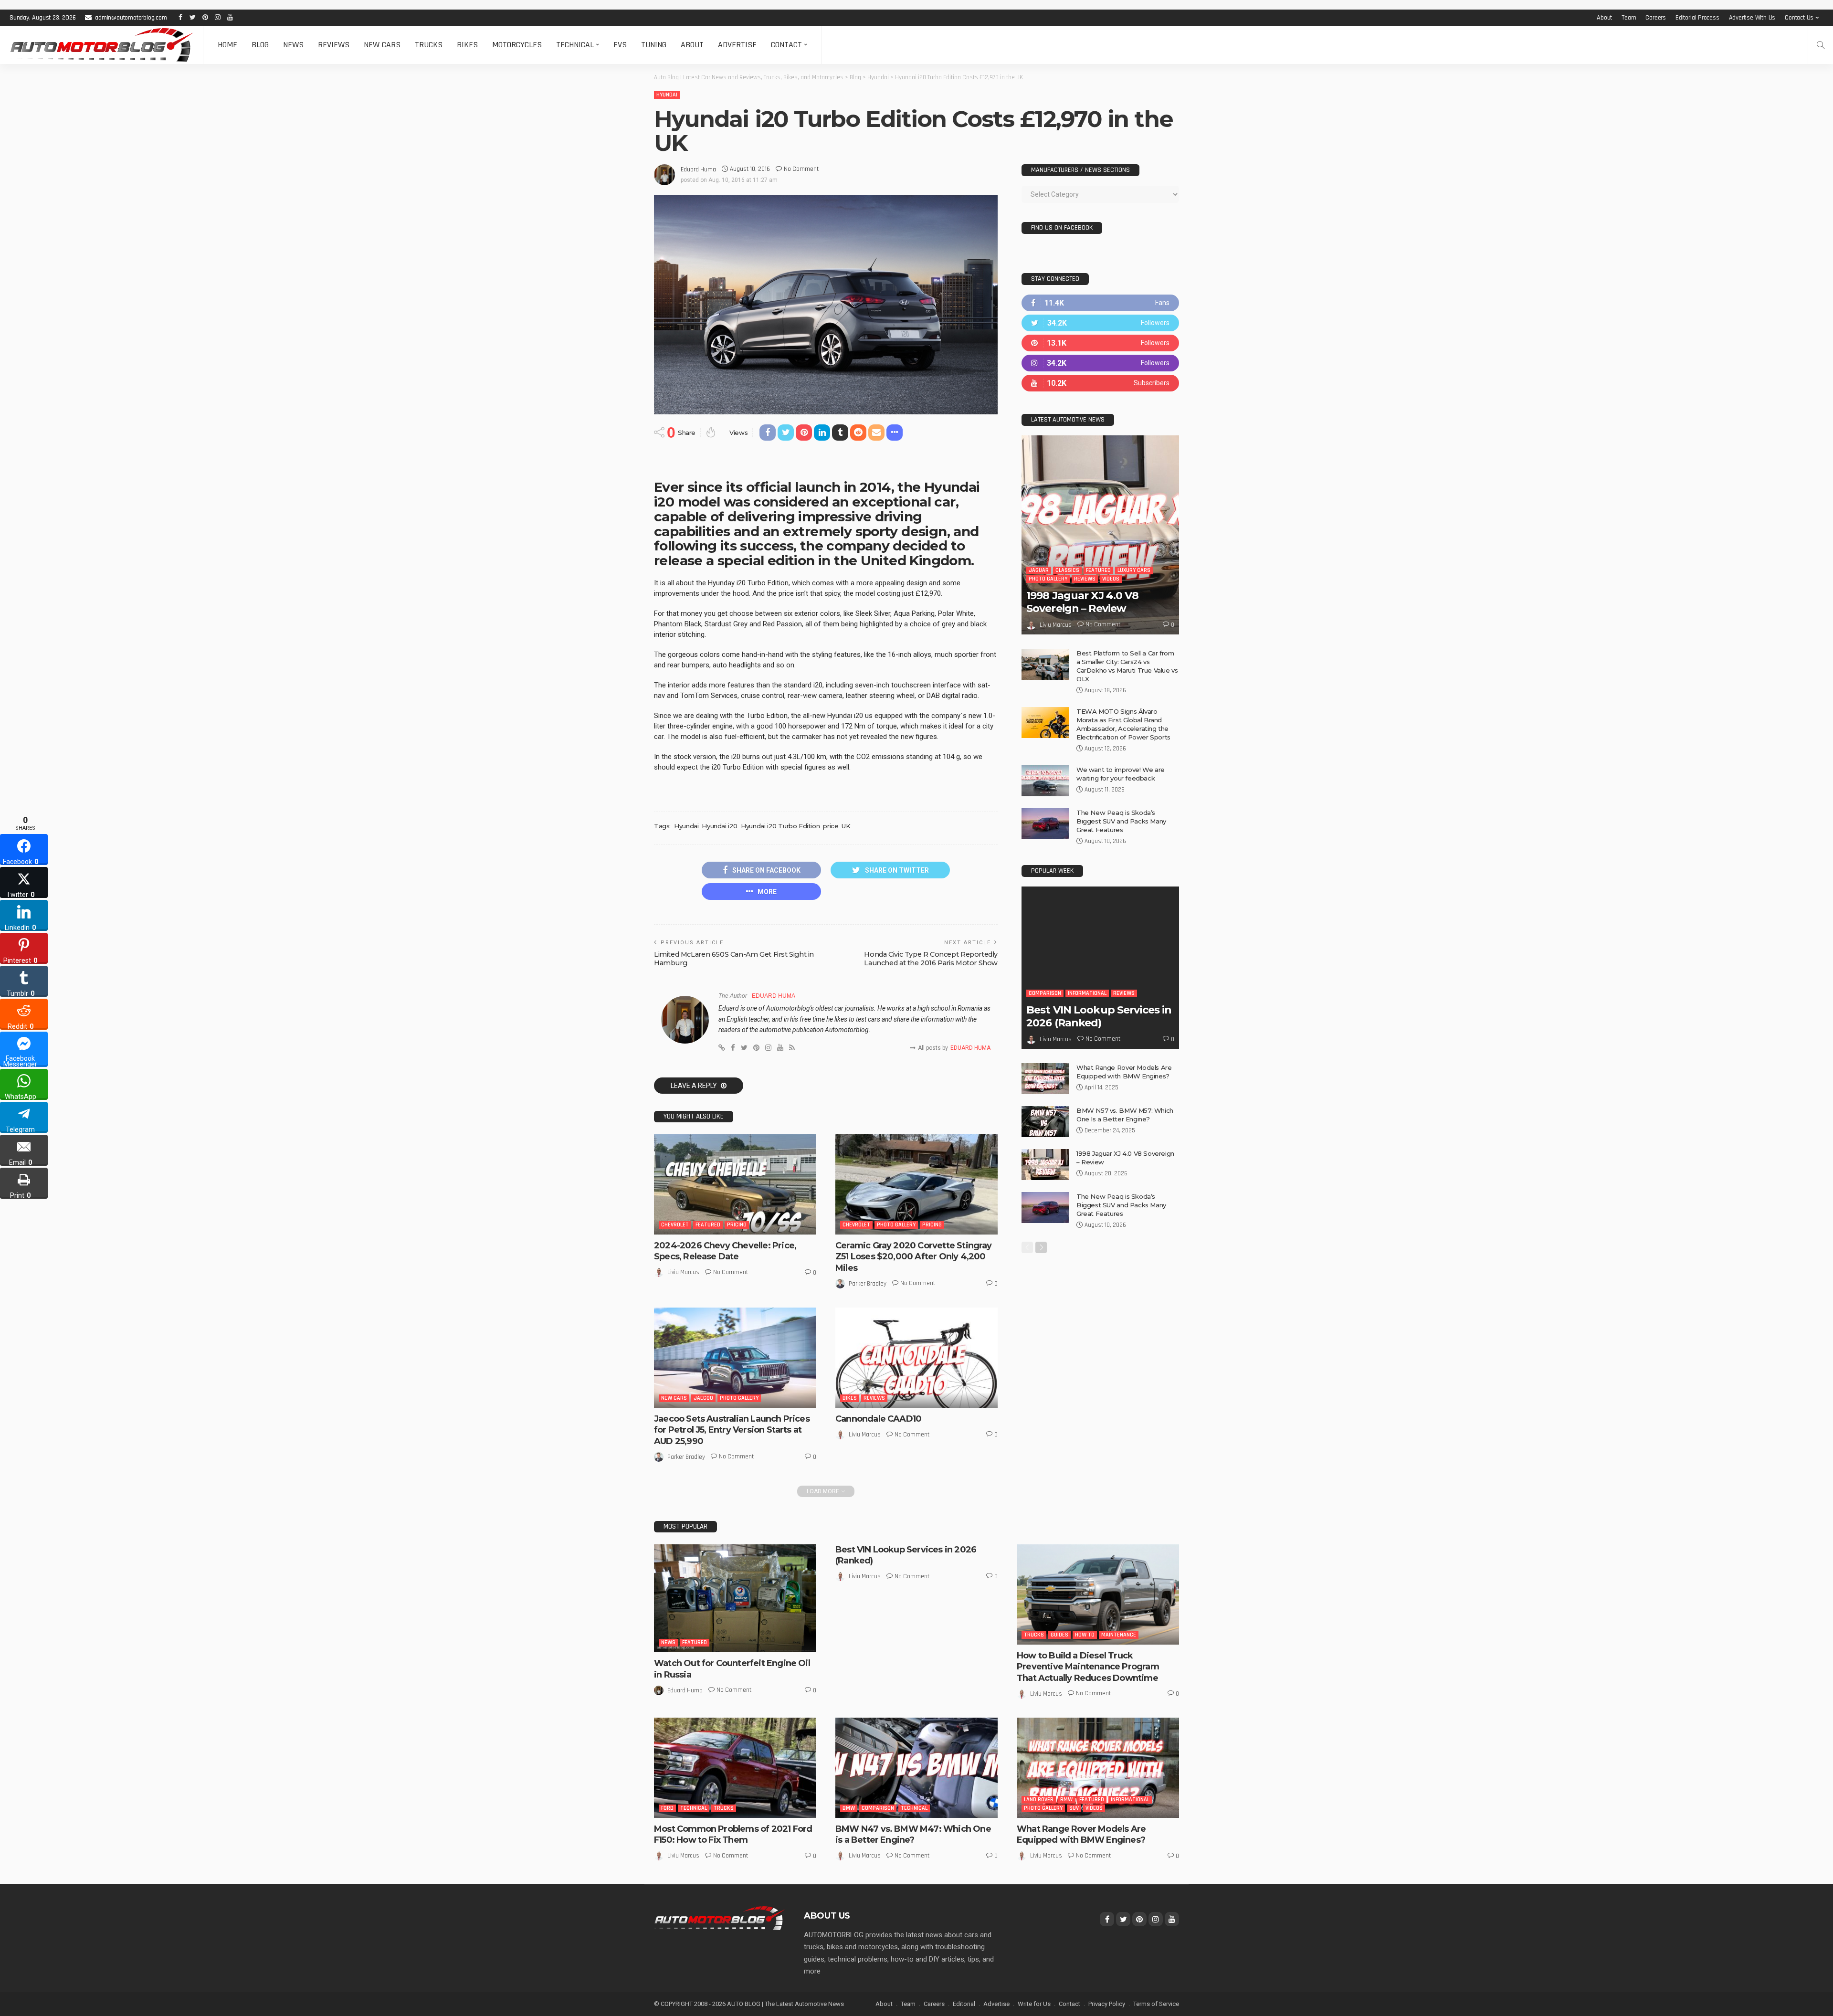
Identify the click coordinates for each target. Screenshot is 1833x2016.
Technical (575, 45)
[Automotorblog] (101, 45)
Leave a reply (695, 1086)
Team (1629, 18)
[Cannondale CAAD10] (916, 1358)
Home (227, 45)
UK (846, 826)
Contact (786, 45)
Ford (667, 1808)
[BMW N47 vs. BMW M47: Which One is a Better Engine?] (916, 1768)
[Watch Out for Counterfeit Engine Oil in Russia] (735, 1599)
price (831, 826)
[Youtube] (1100, 383)
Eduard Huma (698, 169)
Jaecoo (703, 1398)
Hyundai (667, 95)
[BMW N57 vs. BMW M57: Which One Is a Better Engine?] (1045, 1122)
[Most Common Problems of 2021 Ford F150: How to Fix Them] (735, 1768)
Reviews (334, 45)
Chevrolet (675, 1225)
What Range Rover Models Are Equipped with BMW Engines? (1081, 1834)
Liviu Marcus (683, 1272)
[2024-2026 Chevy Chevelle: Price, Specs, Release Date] (735, 1184)
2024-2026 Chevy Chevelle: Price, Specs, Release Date (725, 1251)
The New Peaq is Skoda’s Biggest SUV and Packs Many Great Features (1121, 821)
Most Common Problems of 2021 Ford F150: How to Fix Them (733, 1834)
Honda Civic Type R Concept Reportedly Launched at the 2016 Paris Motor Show (931, 959)
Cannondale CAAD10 (878, 1419)
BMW (849, 1808)
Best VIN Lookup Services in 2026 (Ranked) (1099, 1016)
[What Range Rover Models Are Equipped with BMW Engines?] (1045, 1079)
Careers (1656, 18)
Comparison (1045, 993)
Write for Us (1034, 2004)
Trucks (429, 45)
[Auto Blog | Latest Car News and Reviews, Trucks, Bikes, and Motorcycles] (719, 1918)
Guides (1059, 1635)
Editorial (964, 2004)
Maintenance (1119, 1635)
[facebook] (1100, 303)
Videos (1111, 579)
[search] (1821, 45)
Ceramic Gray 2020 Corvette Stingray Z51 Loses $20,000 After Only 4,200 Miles (914, 1257)
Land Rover (1039, 1800)
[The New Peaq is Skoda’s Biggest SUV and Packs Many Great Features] (1045, 824)
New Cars (382, 45)
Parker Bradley (868, 1284)
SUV (1074, 1808)
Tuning (654, 45)
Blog (260, 45)
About (1604, 18)
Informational (1087, 993)
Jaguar (1039, 570)
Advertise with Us (1752, 18)
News (293, 45)
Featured (708, 1225)
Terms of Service (1156, 2004)
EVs (620, 45)
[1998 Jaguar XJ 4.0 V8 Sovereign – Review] (1100, 535)
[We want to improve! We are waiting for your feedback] (1045, 781)
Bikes (467, 45)
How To (1085, 1635)
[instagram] (1100, 363)
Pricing (737, 1225)
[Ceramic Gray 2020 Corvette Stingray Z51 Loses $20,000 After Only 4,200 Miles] (916, 1184)
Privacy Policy (1107, 2004)
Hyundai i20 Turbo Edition (780, 826)
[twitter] (1100, 323)
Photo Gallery (896, 1225)
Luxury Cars (1134, 570)
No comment (801, 169)
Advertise (737, 45)
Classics (1067, 570)
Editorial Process (1697, 18)
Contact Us (1799, 18)
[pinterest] (1100, 343)
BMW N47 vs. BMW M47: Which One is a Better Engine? (913, 1834)
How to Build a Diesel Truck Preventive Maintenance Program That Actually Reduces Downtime (1088, 1667)
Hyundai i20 (720, 826)
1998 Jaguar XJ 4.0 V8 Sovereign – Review (1083, 602)
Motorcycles (517, 45)
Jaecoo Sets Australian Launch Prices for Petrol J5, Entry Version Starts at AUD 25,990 (732, 1430)
